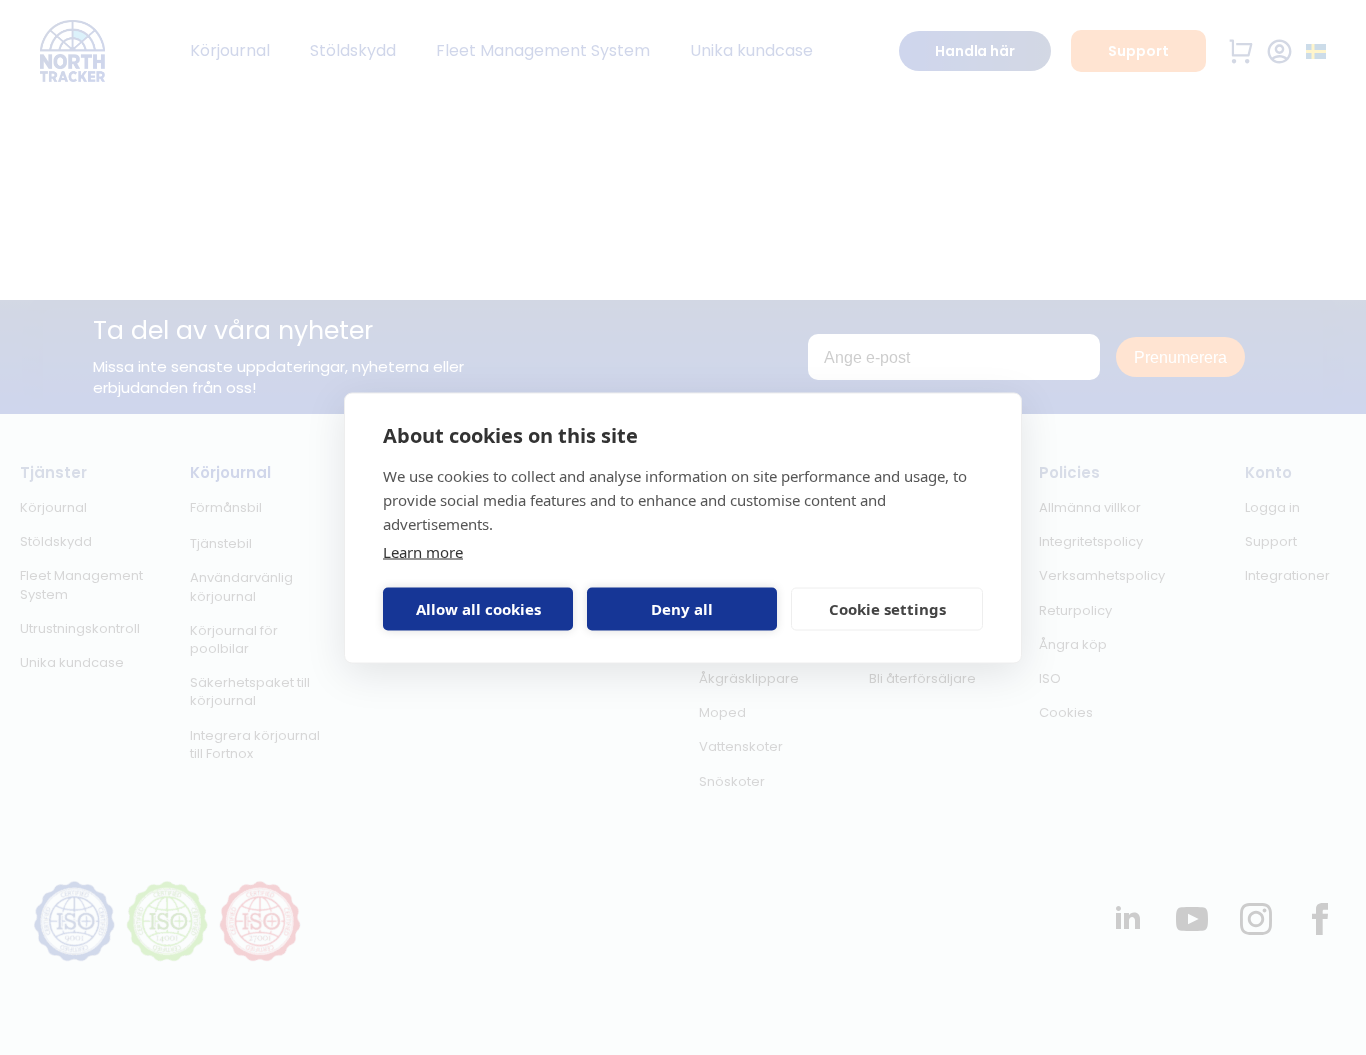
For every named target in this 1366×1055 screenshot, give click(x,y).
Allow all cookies (478, 609)
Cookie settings (887, 609)
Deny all (682, 609)
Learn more (423, 551)
